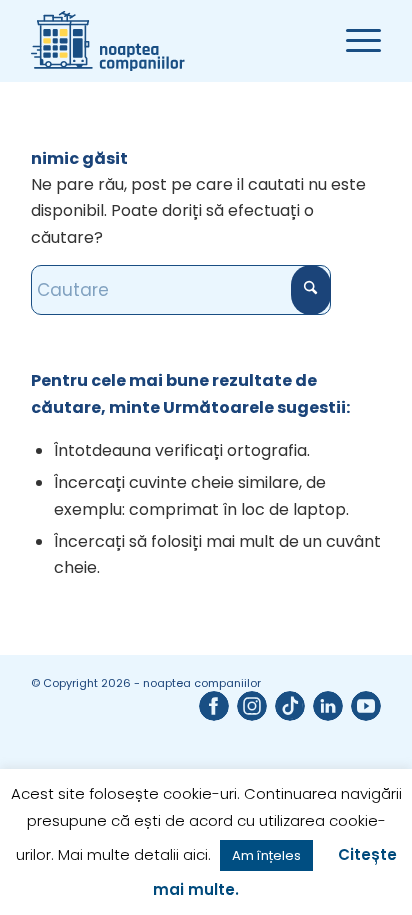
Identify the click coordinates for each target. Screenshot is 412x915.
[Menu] (353, 41)
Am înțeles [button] (266, 855)
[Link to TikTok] (290, 706)
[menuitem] (353, 41)
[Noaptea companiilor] (171, 41)
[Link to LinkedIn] (328, 706)
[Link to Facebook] (214, 706)
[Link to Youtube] (366, 706)
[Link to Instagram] (252, 706)
